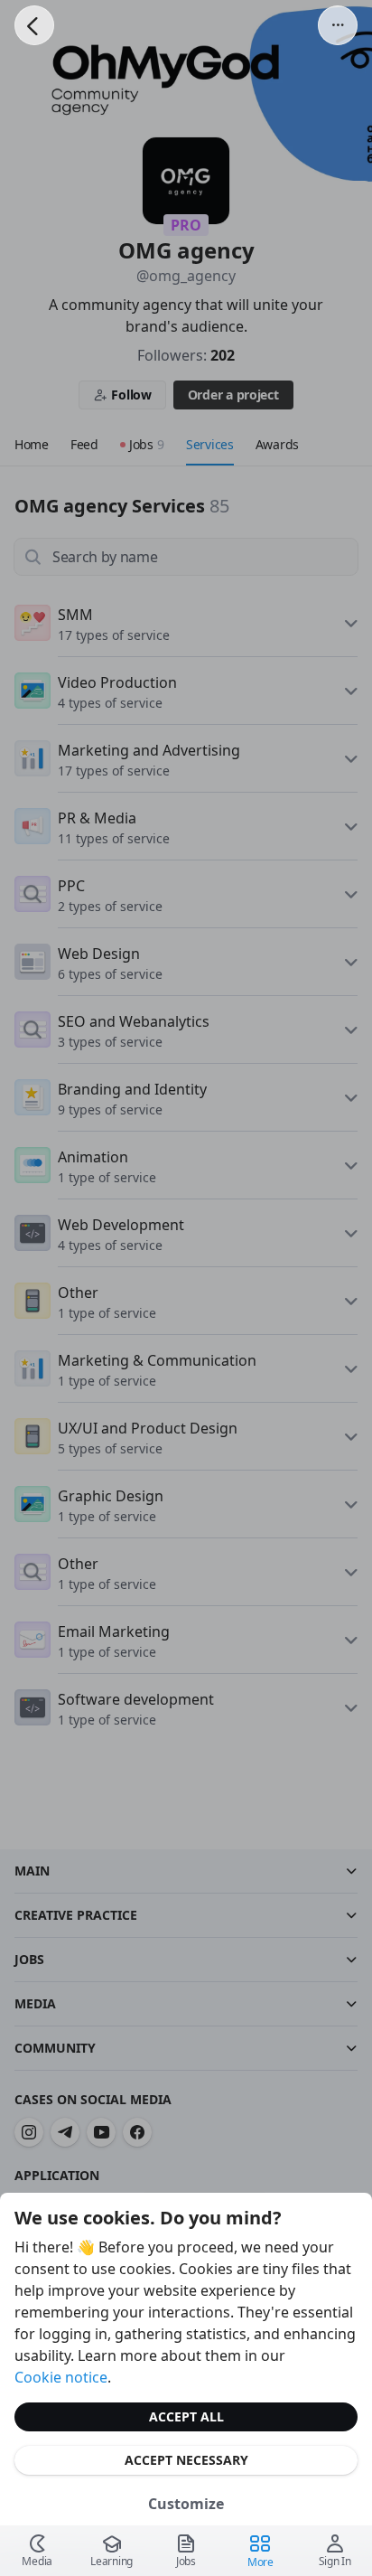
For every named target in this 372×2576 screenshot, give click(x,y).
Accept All (186, 2416)
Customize (186, 2504)
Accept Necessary (186, 2460)
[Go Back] (34, 25)
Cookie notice (61, 2377)
